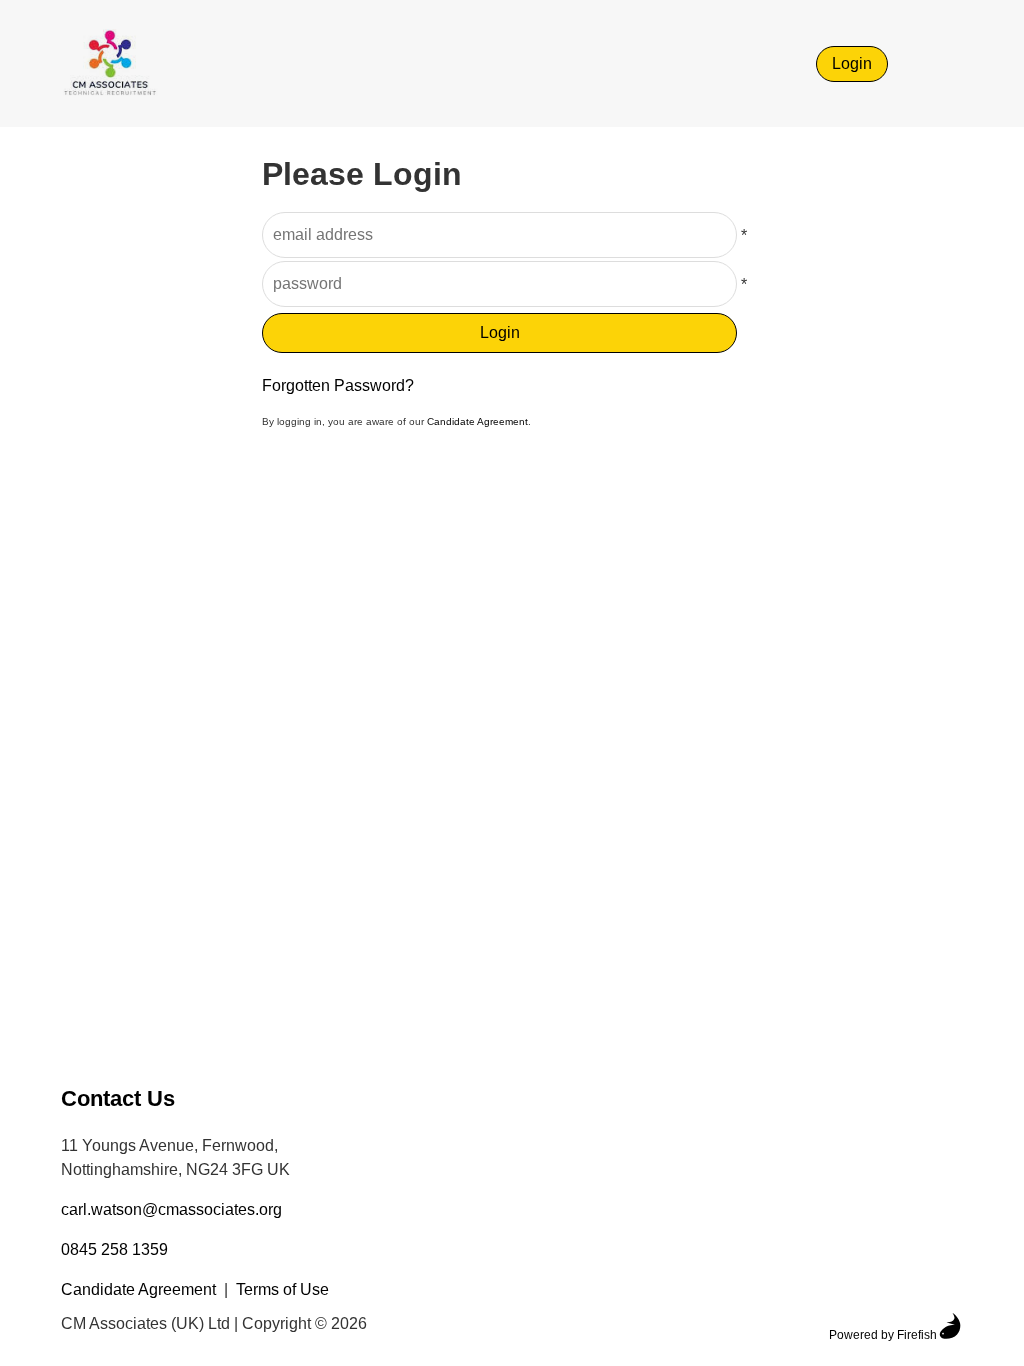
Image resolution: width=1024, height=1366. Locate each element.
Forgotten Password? (338, 385)
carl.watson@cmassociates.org (171, 1209)
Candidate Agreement (477, 421)
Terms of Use (282, 1289)
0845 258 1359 (114, 1249)
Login (852, 63)
